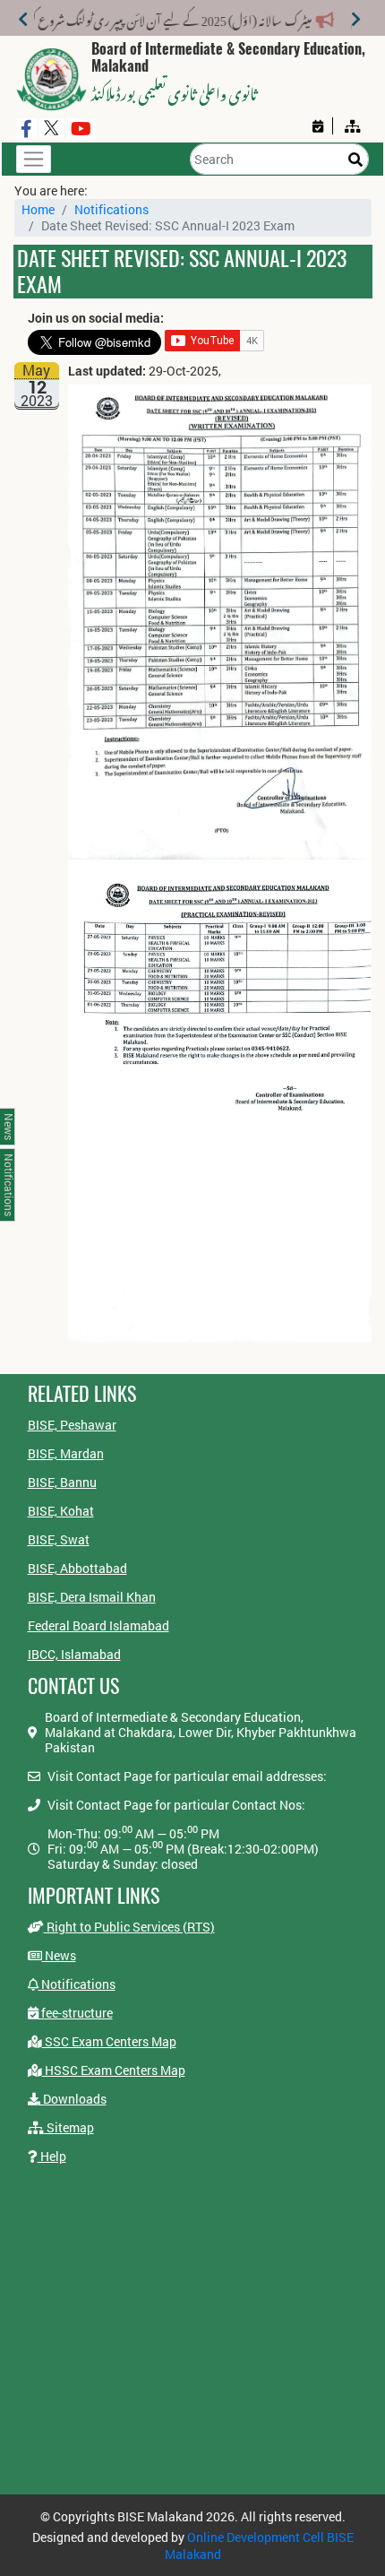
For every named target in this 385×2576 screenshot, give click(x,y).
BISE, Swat (59, 1539)
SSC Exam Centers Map (109, 2041)
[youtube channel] (81, 129)
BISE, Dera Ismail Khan (92, 1597)
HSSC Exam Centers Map (114, 2070)
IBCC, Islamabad (74, 1654)
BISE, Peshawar (72, 1425)
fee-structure (76, 2013)
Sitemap (69, 2127)
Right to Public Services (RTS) (129, 1927)
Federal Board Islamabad (98, 1625)
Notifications (111, 209)
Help (52, 2156)
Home (38, 209)
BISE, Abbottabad (77, 1568)
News (59, 1955)
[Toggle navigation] (34, 159)
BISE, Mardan (66, 1453)
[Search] (355, 159)
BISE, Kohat (61, 1511)
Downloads (73, 2099)
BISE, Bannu (62, 1482)
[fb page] (26, 129)
